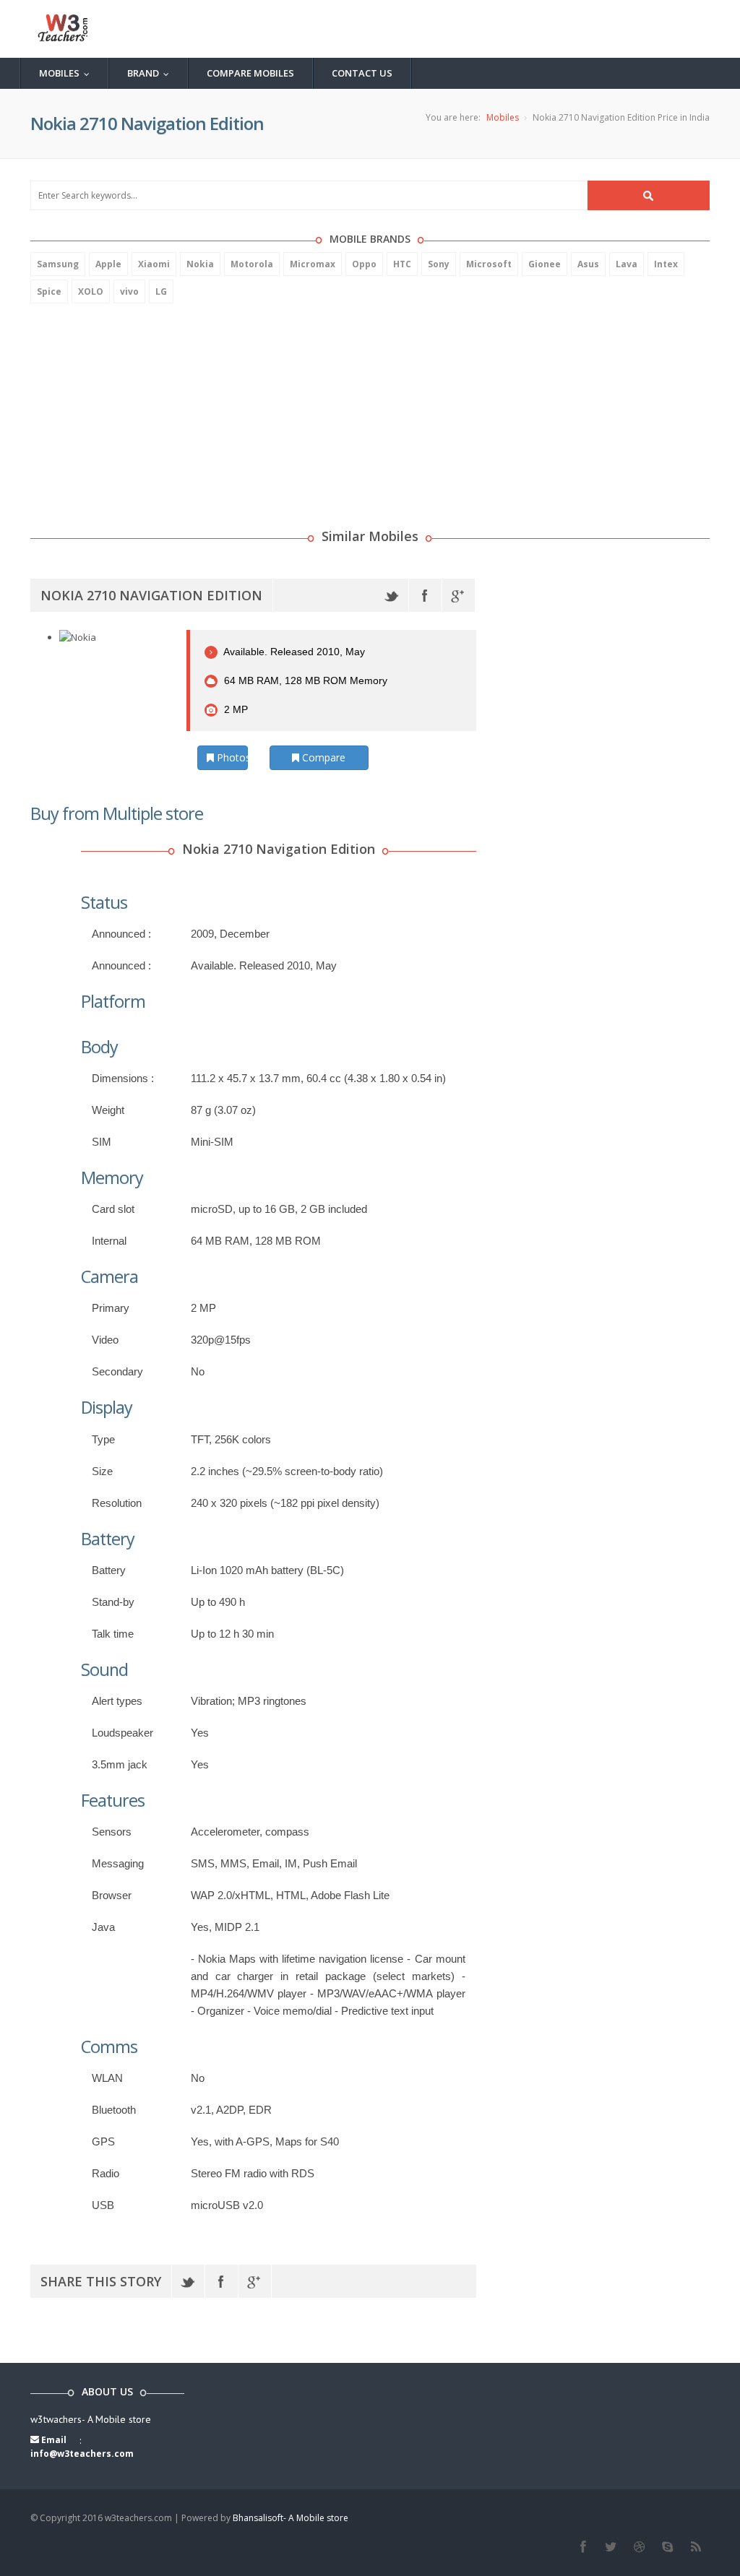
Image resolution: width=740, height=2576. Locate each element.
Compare (322, 757)
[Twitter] (392, 595)
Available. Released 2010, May (293, 652)
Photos (231, 757)
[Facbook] (583, 2547)
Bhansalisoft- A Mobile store (291, 2518)
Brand (151, 73)
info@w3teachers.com (82, 2454)
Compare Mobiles (250, 73)
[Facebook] (425, 595)
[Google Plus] (459, 595)
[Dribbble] (639, 2547)
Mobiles (68, 73)
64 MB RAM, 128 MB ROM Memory (304, 680)
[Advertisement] (139, 408)
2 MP (235, 709)
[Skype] (667, 2547)
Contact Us (362, 73)
